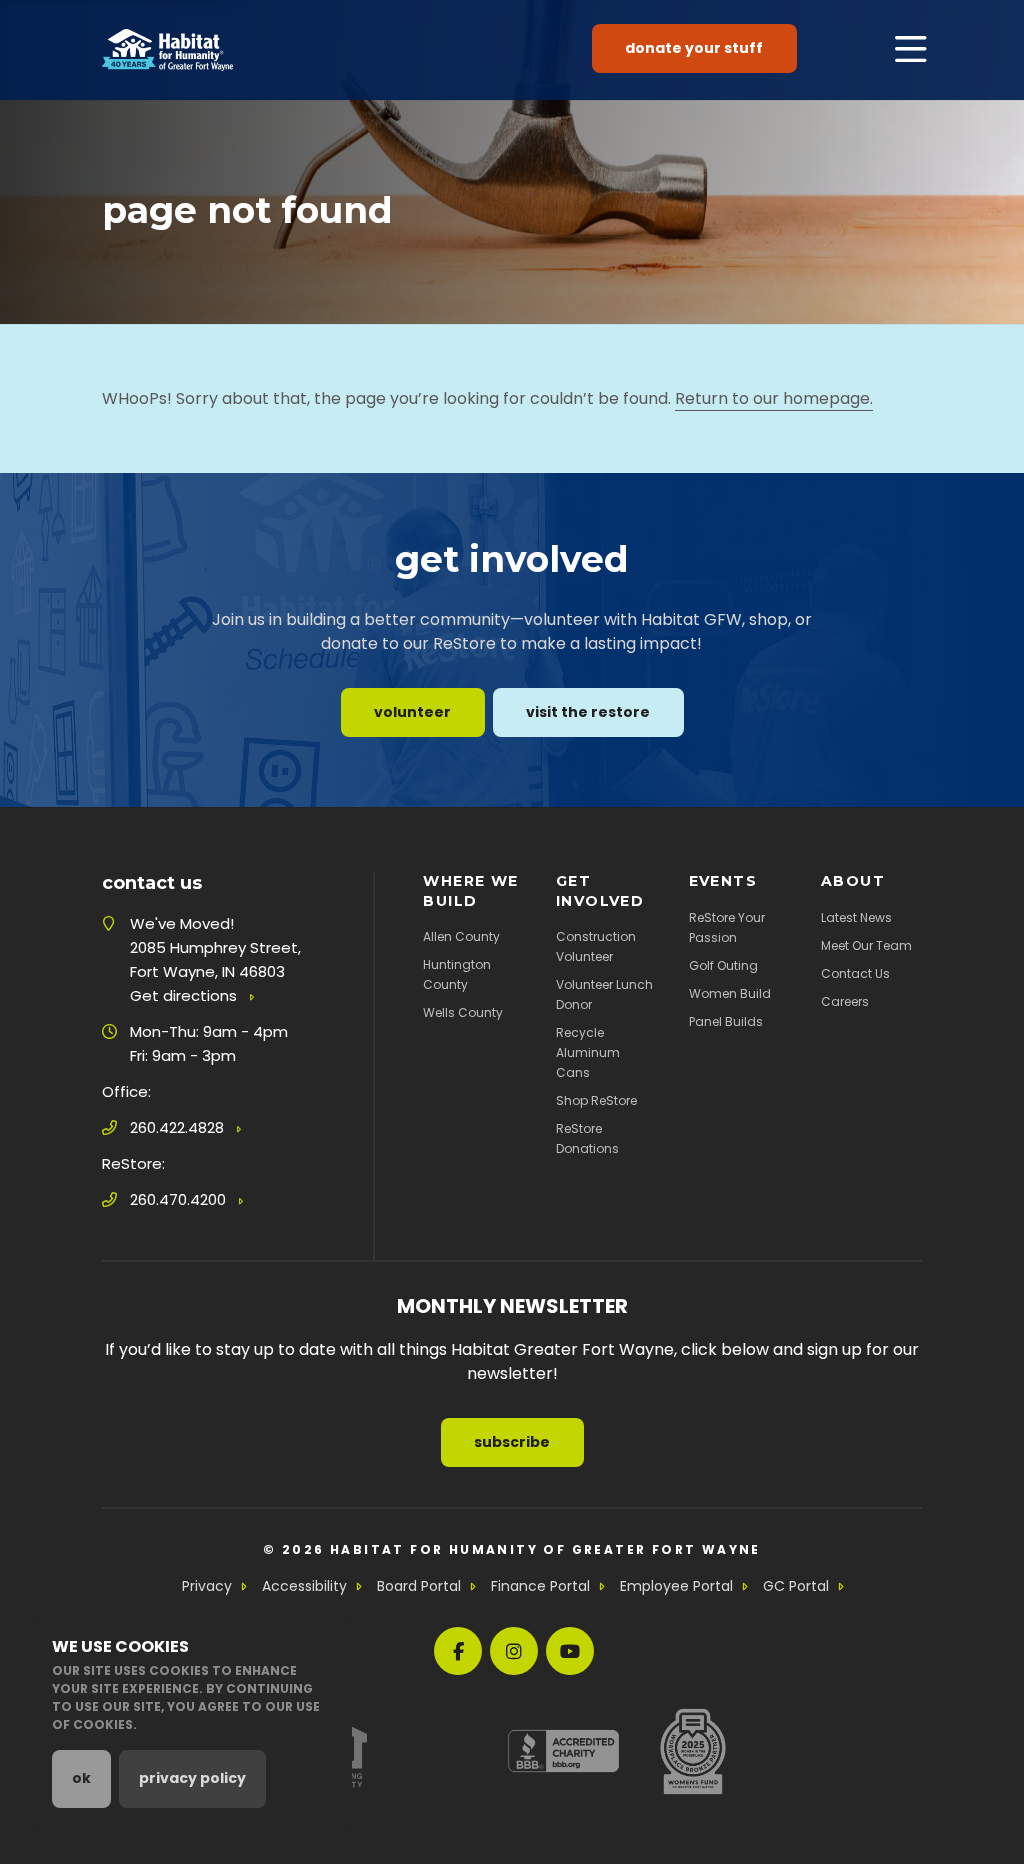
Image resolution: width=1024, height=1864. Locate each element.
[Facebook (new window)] (458, 1651)
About (853, 881)
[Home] (167, 50)
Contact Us (855, 973)
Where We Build (470, 890)
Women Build (730, 993)
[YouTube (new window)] (570, 1651)
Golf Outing (723, 965)
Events (723, 881)
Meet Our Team (866, 945)
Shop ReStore (596, 1100)
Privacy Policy (192, 1778)
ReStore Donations (587, 1138)
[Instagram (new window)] (514, 1651)
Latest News (856, 917)
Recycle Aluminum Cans (588, 1052)
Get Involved (600, 890)
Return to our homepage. (774, 398)
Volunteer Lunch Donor (604, 994)
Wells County (463, 1012)
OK (81, 1778)
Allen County (461, 936)
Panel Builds (726, 1021)
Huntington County (457, 974)
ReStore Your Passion (727, 927)
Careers (845, 1001)
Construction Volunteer (596, 946)
